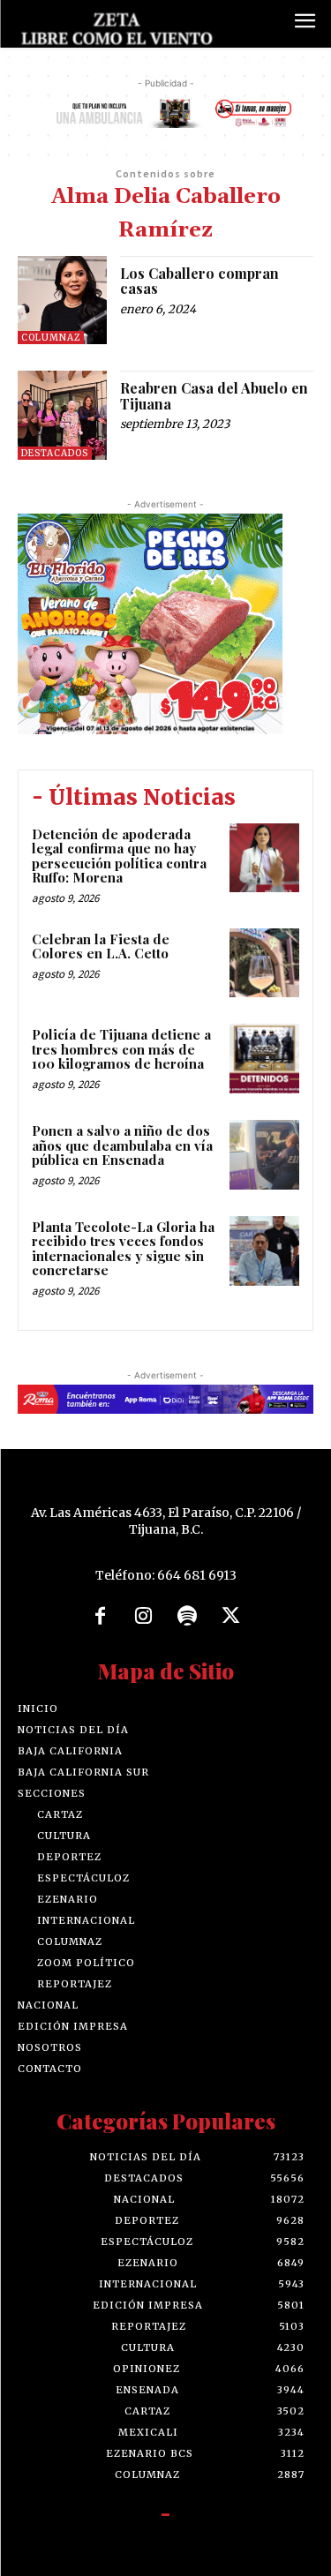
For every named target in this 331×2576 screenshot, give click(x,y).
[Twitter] (231, 1617)
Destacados (55, 453)
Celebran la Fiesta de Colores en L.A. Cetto (101, 946)
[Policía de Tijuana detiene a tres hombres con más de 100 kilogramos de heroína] (264, 1059)
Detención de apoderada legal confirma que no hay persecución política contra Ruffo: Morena (119, 856)
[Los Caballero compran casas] (62, 300)
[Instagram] (144, 1617)
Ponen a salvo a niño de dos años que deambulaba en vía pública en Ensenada (122, 1145)
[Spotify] (188, 1617)
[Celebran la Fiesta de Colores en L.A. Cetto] (264, 963)
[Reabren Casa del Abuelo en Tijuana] (62, 415)
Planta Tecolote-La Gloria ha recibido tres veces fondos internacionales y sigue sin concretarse (123, 1249)
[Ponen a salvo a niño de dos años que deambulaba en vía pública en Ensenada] (264, 1155)
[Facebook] (100, 1617)
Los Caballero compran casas (199, 281)
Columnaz (51, 338)
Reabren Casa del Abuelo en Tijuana (214, 396)
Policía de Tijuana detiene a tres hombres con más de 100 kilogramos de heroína (121, 1049)
